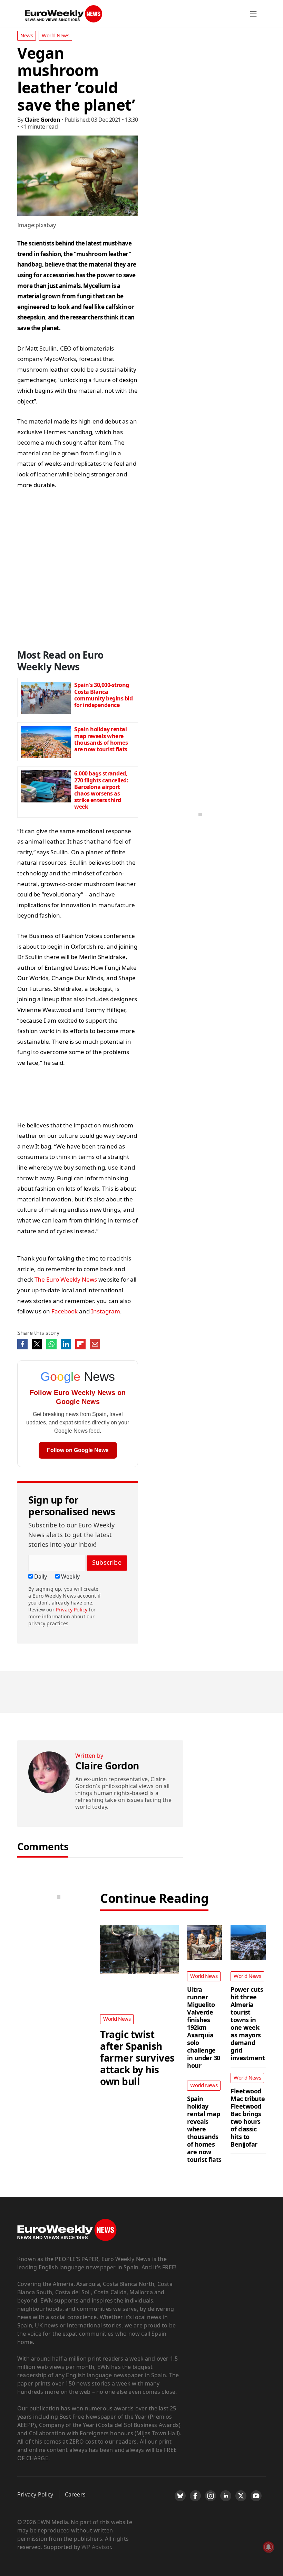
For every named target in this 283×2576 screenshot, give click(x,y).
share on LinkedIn (66, 1344)
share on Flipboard (80, 1344)
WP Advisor (96, 2547)
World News (55, 35)
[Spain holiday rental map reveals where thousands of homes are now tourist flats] (46, 740)
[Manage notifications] (269, 2547)
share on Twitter (37, 1344)
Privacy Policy (72, 1610)
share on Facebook (22, 1344)
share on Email (95, 1344)
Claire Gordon (42, 120)
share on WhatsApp (51, 1344)
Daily (40, 1577)
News (27, 35)
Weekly (70, 1577)
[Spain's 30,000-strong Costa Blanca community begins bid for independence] (46, 696)
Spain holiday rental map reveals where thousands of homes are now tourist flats (101, 739)
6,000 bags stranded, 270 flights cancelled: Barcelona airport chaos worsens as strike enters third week (101, 790)
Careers (75, 2494)
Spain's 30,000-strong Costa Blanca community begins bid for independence (103, 695)
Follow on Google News (78, 1450)
